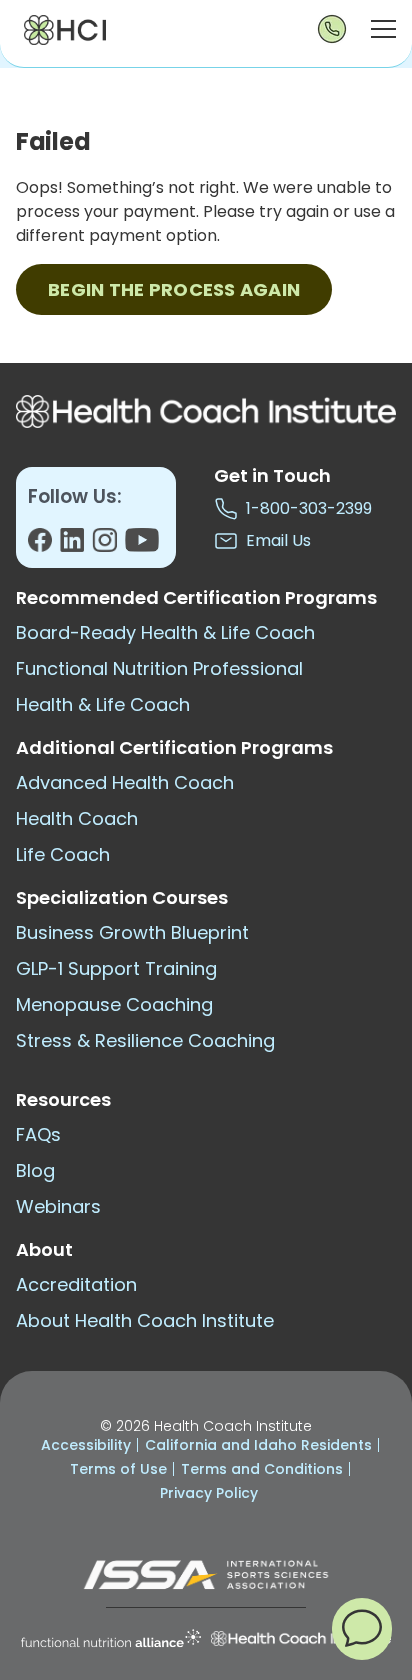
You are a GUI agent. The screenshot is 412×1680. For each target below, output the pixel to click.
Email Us (274, 540)
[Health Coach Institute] (301, 1639)
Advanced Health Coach (125, 782)
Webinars (58, 1206)
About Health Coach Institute (145, 1320)
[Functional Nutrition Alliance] (111, 1638)
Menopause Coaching (114, 1004)
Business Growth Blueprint (132, 932)
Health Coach (77, 818)
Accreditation (76, 1284)
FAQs (38, 1134)
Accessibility (86, 1445)
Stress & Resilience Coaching (145, 1040)
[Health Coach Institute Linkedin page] (76, 546)
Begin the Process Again (174, 289)
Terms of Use (118, 1469)
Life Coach (63, 854)
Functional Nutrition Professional (159, 668)
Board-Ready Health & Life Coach (165, 632)
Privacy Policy (209, 1493)
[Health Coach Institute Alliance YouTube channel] (142, 546)
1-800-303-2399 (305, 508)
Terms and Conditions (262, 1469)
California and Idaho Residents (258, 1445)
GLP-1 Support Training (116, 968)
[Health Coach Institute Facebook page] (44, 546)
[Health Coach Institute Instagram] (108, 546)
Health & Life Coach (103, 704)
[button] (362, 1628)
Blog (35, 1170)
